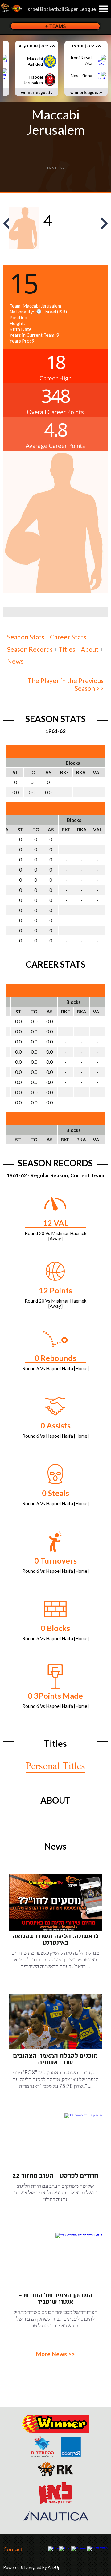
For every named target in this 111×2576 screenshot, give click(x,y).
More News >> (55, 2354)
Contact (13, 2549)
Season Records (30, 649)
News (15, 661)
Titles (67, 649)
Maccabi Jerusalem (55, 122)
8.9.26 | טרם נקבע (37, 46)
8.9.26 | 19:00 (86, 46)
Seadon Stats (26, 637)
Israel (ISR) (54, 312)
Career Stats (68, 637)
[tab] (26, 636)
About (90, 649)
